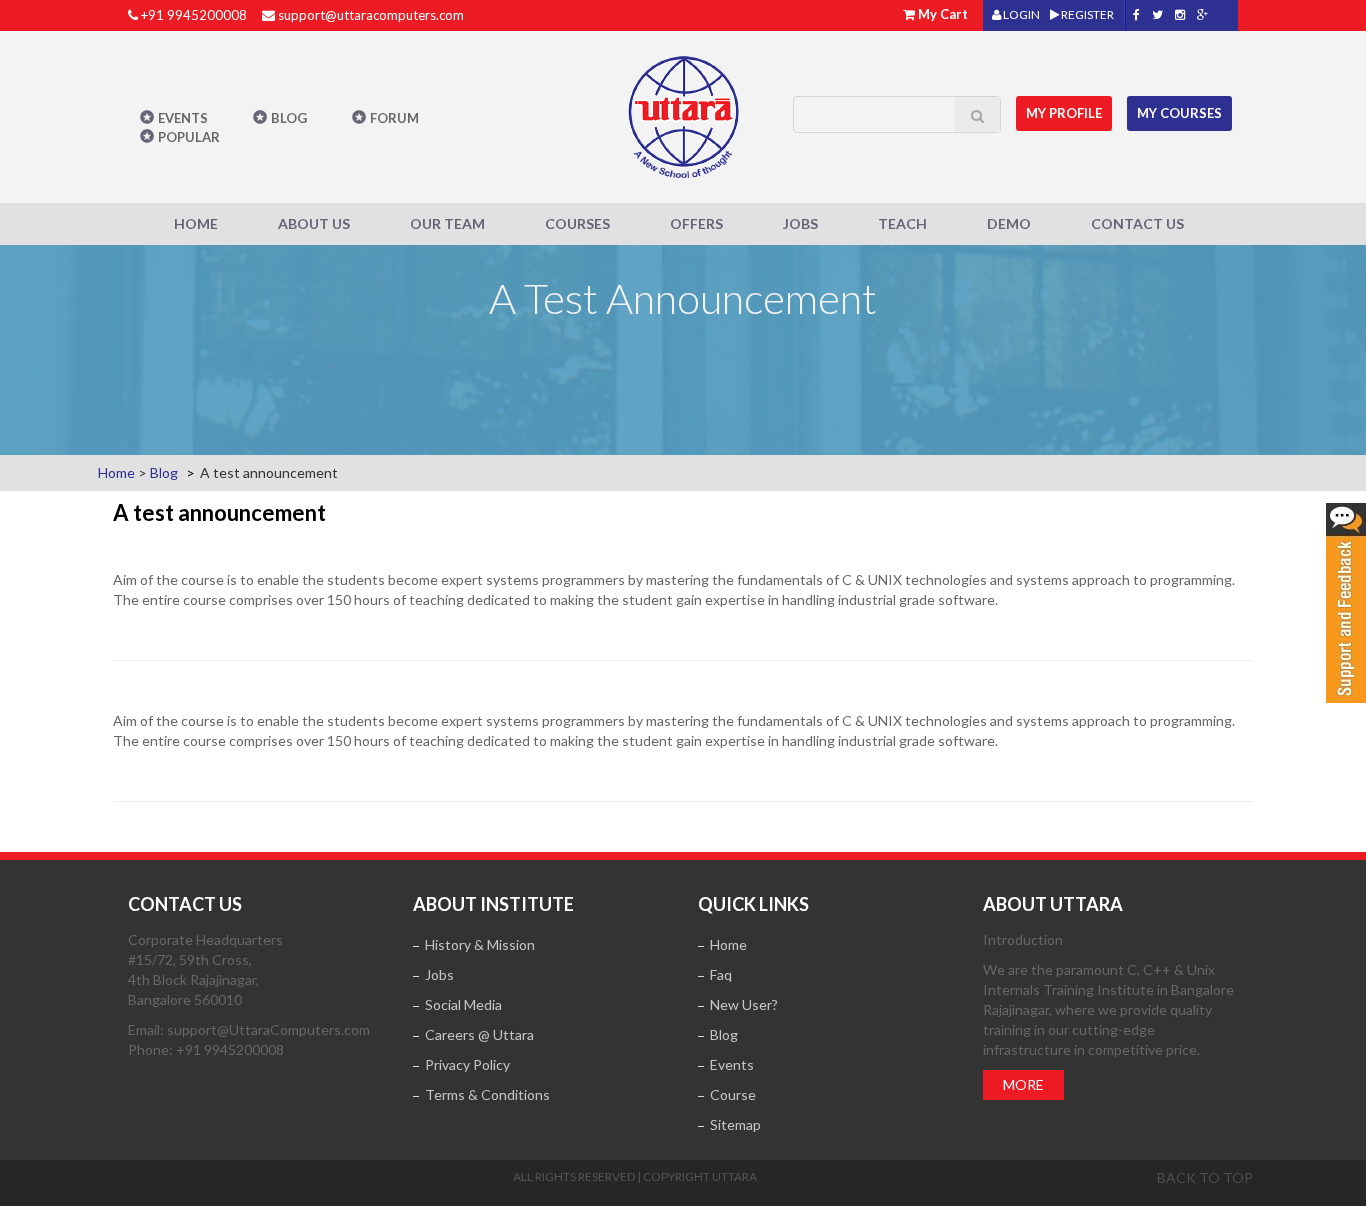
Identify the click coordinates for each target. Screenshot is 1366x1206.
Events (183, 118)
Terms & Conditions (487, 1094)
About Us (314, 223)
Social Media (463, 1004)
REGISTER (1086, 14)
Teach (902, 223)
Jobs (800, 223)
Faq (721, 974)
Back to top (1205, 1177)
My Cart (943, 14)
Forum (394, 118)
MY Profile (1064, 113)
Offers (696, 223)
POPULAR (189, 137)
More (1023, 1084)
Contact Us (1137, 223)
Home (196, 223)
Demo (1009, 223)
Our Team (447, 223)
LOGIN (1020, 14)
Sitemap (735, 1124)
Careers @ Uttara (479, 1034)
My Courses (1179, 113)
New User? (744, 1004)
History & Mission (480, 944)
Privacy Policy (467, 1064)
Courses (577, 223)
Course (733, 1094)
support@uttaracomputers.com (371, 15)
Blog (289, 118)
